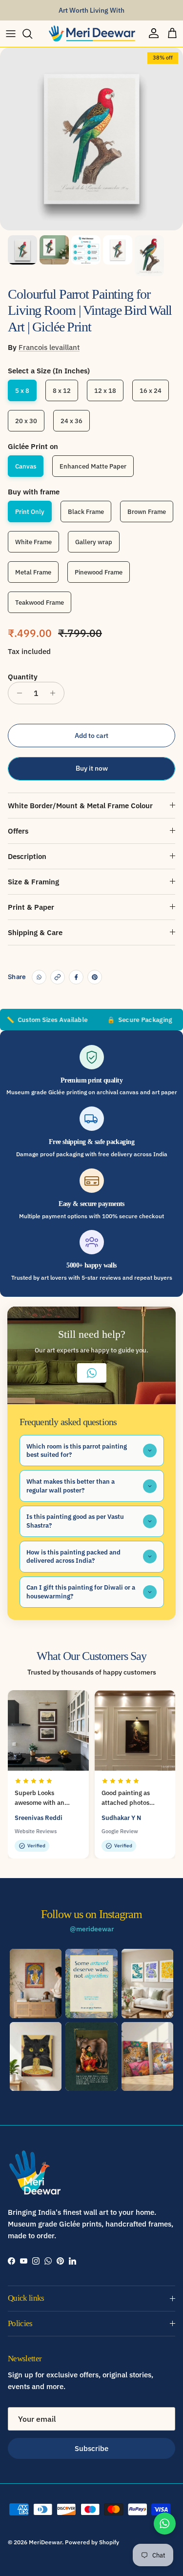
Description (27, 856)
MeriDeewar (45, 2542)
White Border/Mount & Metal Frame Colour (80, 806)
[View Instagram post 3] (147, 1983)
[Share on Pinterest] (95, 977)
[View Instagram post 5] (91, 2057)
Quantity (23, 677)
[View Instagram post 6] (147, 2057)
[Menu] (11, 34)
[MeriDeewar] (92, 34)
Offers (18, 831)
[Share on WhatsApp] (39, 977)
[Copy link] (58, 977)
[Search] (32, 34)
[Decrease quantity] (17, 693)
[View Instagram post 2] (91, 1983)
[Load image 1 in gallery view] (91, 139)
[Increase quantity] (55, 693)
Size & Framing (33, 882)
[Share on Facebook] (76, 977)
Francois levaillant (49, 347)
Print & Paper (31, 907)
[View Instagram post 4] (36, 2057)
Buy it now (92, 768)
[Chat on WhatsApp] (165, 2524)
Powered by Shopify (92, 2542)
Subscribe (91, 2448)
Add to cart (91, 736)
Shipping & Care (35, 932)
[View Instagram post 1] (36, 1983)
